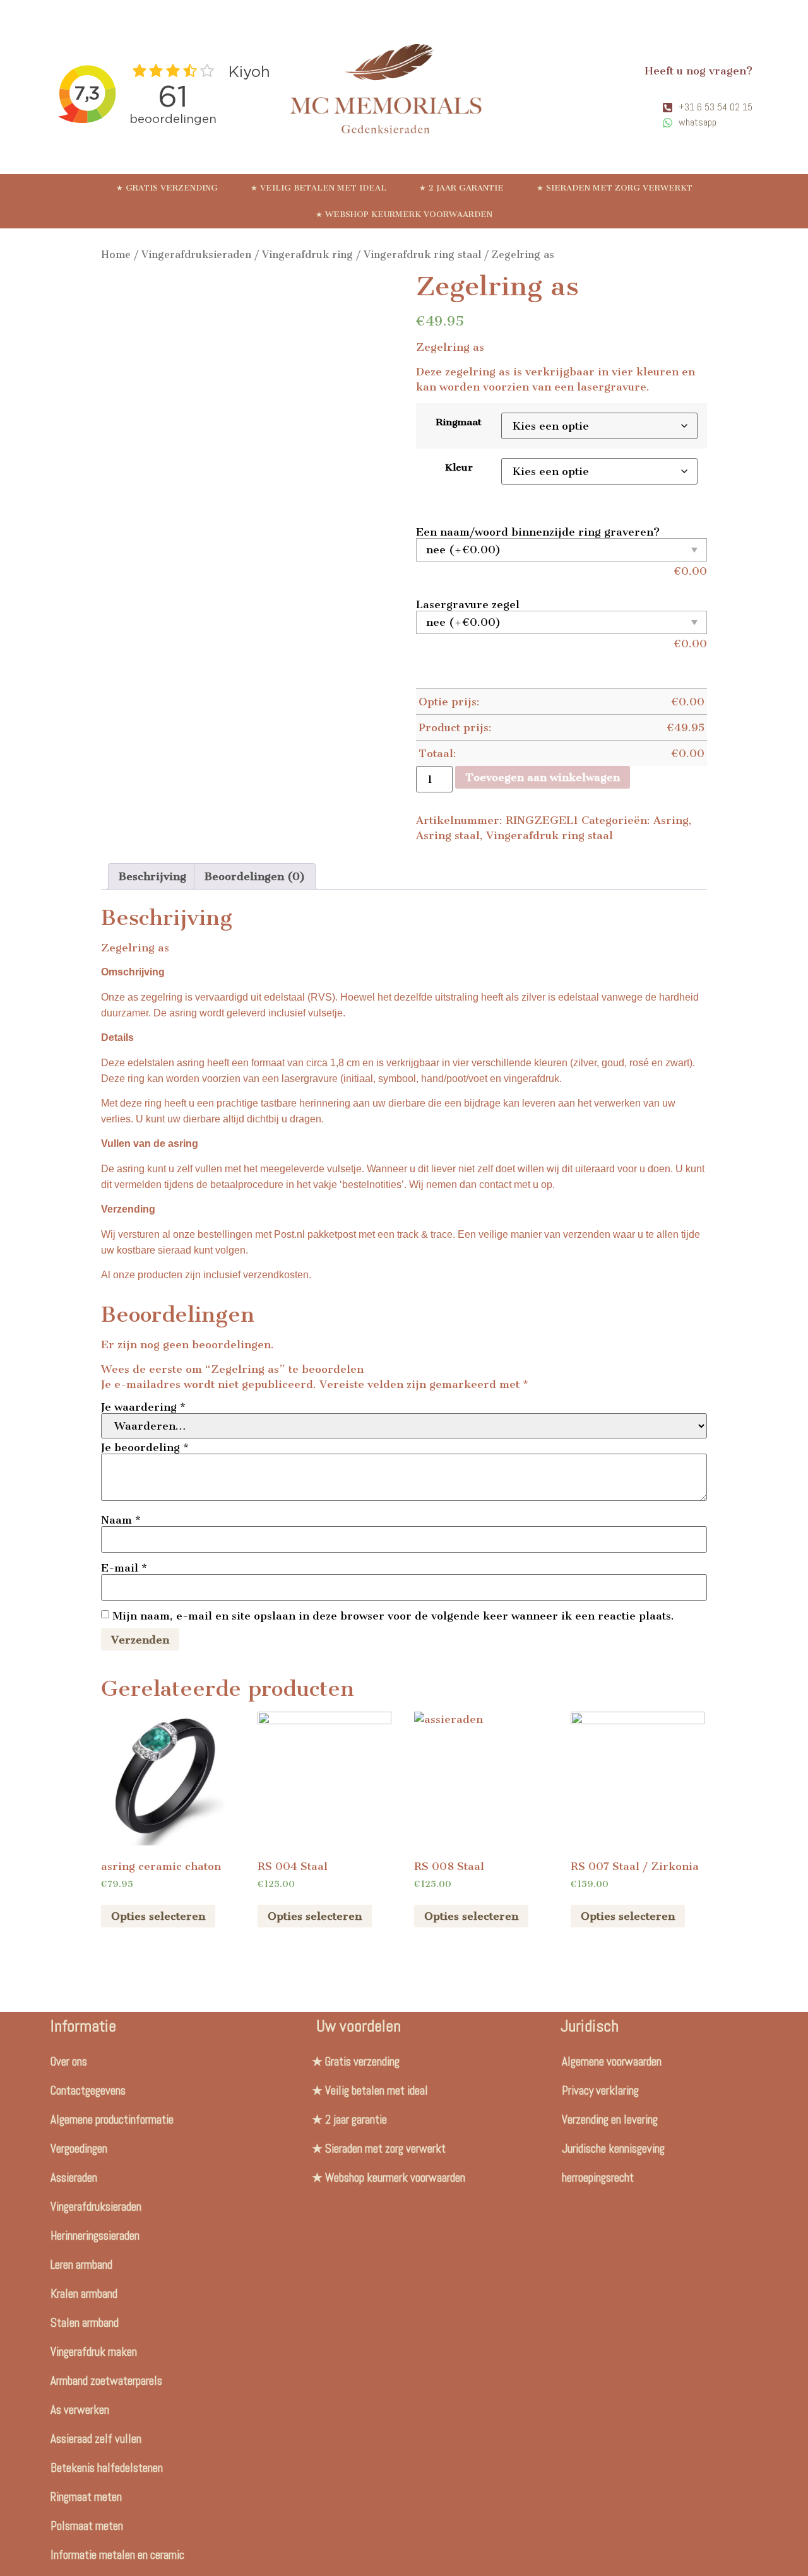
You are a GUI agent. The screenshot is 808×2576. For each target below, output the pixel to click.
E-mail (124, 1568)
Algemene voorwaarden (612, 2061)
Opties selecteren (158, 1916)
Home (116, 255)
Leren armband (81, 2265)
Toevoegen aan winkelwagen (543, 777)
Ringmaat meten (86, 2497)
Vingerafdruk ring (307, 255)
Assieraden (74, 2178)
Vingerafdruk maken (94, 2352)
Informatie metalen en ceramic (117, 2555)
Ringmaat (459, 422)
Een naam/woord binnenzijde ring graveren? (538, 532)
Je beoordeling (145, 1447)
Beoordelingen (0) (255, 876)
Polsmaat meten (87, 2526)
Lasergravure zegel (468, 604)
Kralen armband (84, 2294)
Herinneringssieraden (95, 2236)
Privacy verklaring (600, 2091)
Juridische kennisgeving (613, 2149)
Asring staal (448, 835)
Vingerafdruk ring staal (422, 255)
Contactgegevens (88, 2091)
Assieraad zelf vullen (96, 2439)
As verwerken (80, 2410)
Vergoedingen (79, 2149)
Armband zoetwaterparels (106, 2381)
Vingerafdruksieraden (196, 255)
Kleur (459, 468)
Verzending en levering (610, 2120)
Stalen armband (85, 2323)
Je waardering (143, 1407)
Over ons (69, 2061)
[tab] (152, 876)
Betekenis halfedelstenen (107, 2468)
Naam (121, 1520)
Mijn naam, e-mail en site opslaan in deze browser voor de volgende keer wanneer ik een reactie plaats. (393, 1616)
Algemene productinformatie (112, 2120)
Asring (671, 820)
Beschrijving (152, 876)
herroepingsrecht (598, 2178)
